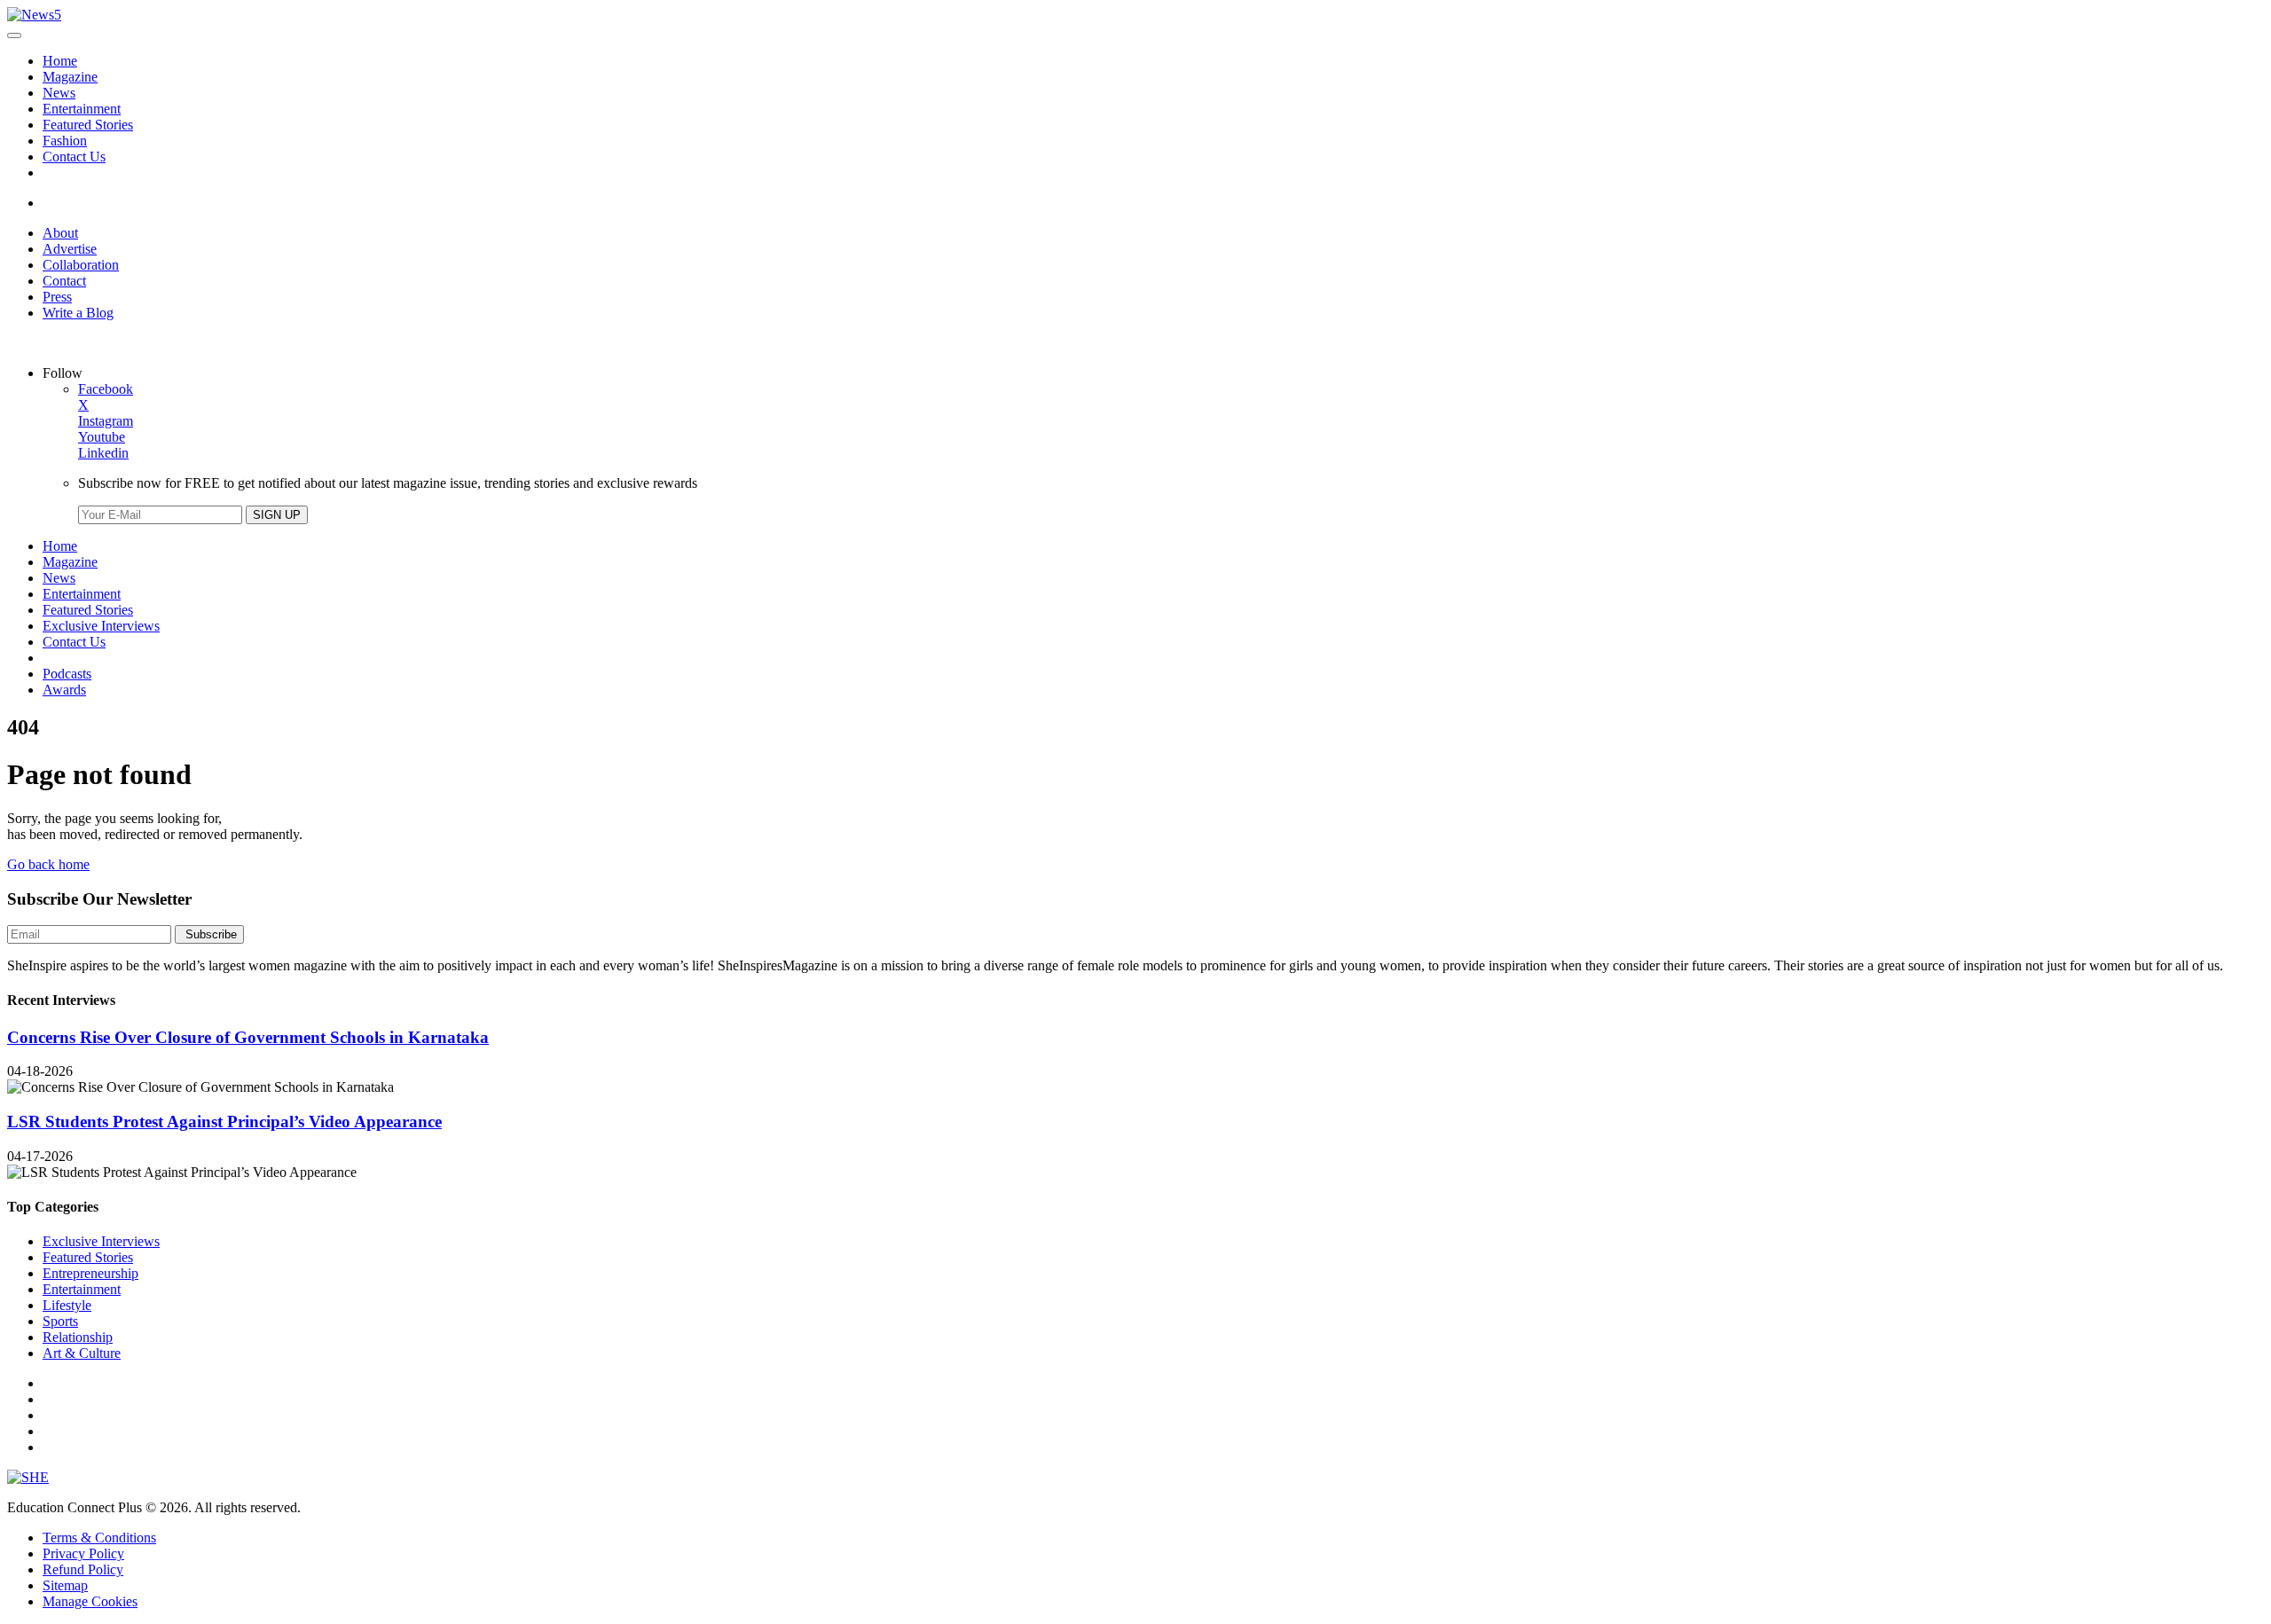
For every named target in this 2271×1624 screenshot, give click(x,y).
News (59, 93)
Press (57, 297)
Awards (64, 690)
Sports (60, 1321)
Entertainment (82, 109)
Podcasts (67, 674)
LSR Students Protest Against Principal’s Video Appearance (224, 1122)
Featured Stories (88, 125)
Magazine (70, 77)
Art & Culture (82, 1353)
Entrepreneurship (90, 1273)
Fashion (65, 141)
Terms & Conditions (99, 1538)
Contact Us (74, 157)
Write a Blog (78, 313)
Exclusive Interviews (101, 626)
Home (60, 61)
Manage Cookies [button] (90, 1601)
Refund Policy (83, 1569)
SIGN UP (277, 515)
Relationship (78, 1337)
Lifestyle (67, 1305)
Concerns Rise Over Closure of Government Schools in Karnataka (248, 1037)
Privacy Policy (83, 1553)
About (60, 233)
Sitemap (65, 1585)
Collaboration (81, 265)
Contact (64, 281)
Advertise (70, 249)
